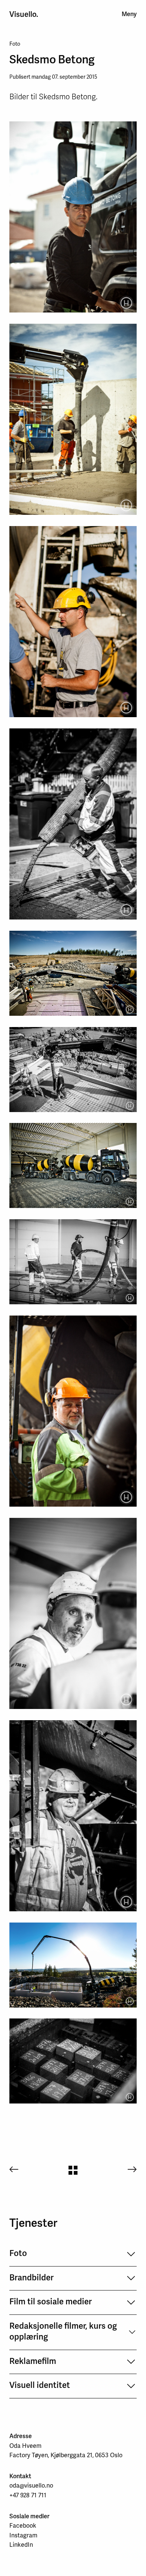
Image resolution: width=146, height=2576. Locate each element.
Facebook (23, 2526)
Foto (15, 44)
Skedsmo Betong (52, 59)
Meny (129, 14)
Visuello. (24, 14)
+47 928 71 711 (28, 2495)
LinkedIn (21, 2545)
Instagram (23, 2535)
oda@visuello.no (31, 2486)
